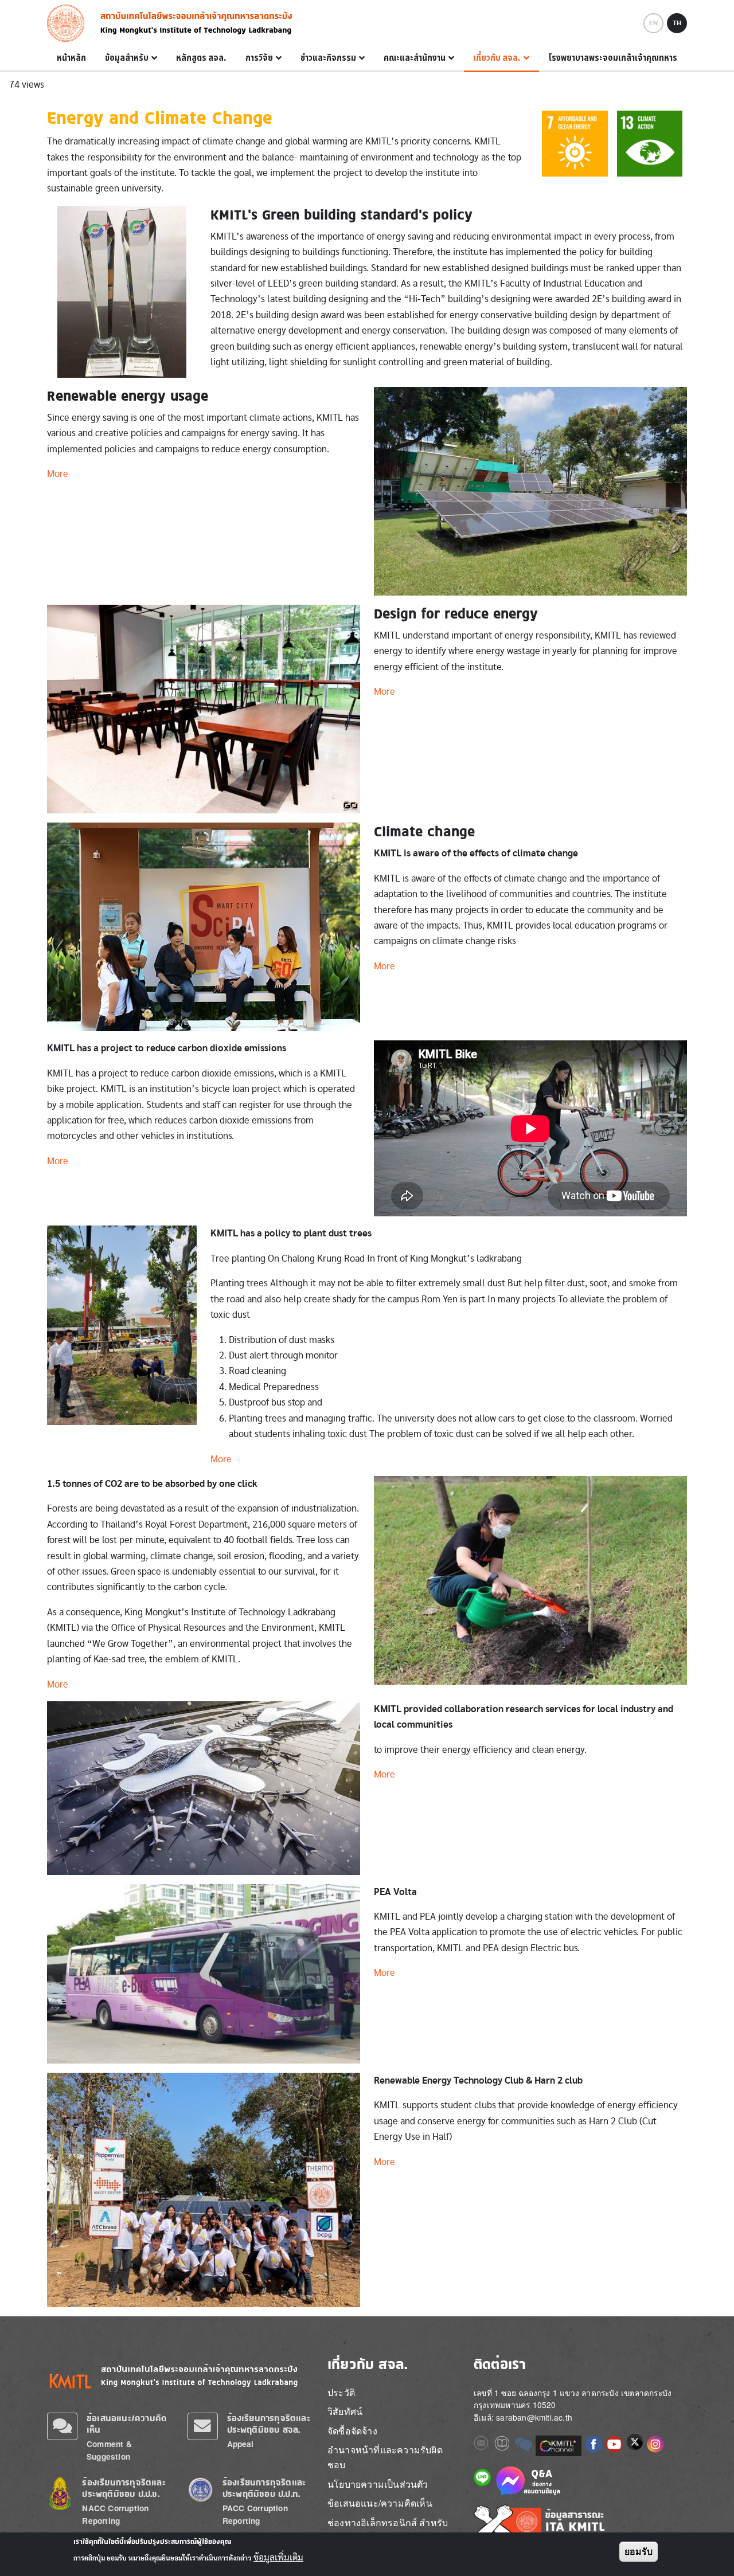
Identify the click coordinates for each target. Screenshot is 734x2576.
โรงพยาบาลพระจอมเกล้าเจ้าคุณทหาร (613, 58)
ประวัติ (341, 2392)
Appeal (241, 2444)
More (58, 474)
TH (677, 23)
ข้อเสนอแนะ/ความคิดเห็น (380, 2503)
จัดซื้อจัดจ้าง (352, 2431)
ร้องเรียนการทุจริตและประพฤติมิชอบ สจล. (269, 2424)
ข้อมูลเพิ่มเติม (278, 2558)
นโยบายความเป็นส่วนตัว (378, 2484)
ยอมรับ (639, 2552)
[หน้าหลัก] (69, 23)
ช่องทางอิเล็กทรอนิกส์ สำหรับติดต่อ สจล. (388, 2530)
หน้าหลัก (71, 58)
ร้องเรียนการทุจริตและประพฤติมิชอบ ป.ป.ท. (264, 2488)
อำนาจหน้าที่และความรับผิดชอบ (385, 2457)
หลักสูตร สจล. (201, 58)
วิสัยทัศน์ (345, 2411)
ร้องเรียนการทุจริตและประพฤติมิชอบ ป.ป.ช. (124, 2488)
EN (653, 23)
